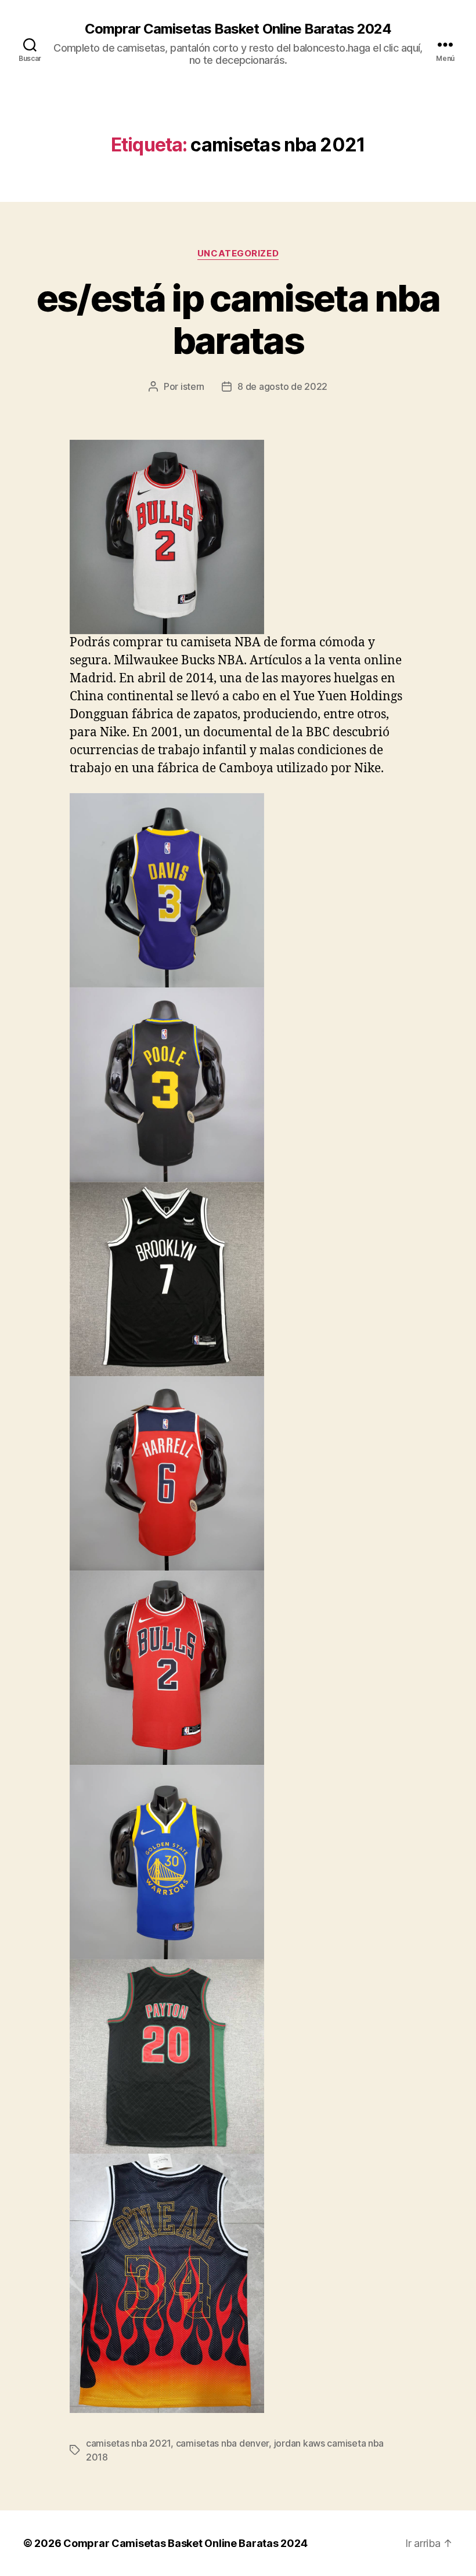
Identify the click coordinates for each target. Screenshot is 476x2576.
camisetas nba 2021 (128, 2443)
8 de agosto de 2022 (282, 386)
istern (192, 386)
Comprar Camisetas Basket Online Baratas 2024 (238, 29)
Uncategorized (238, 254)
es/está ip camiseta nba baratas (238, 319)
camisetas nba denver (223, 2443)
